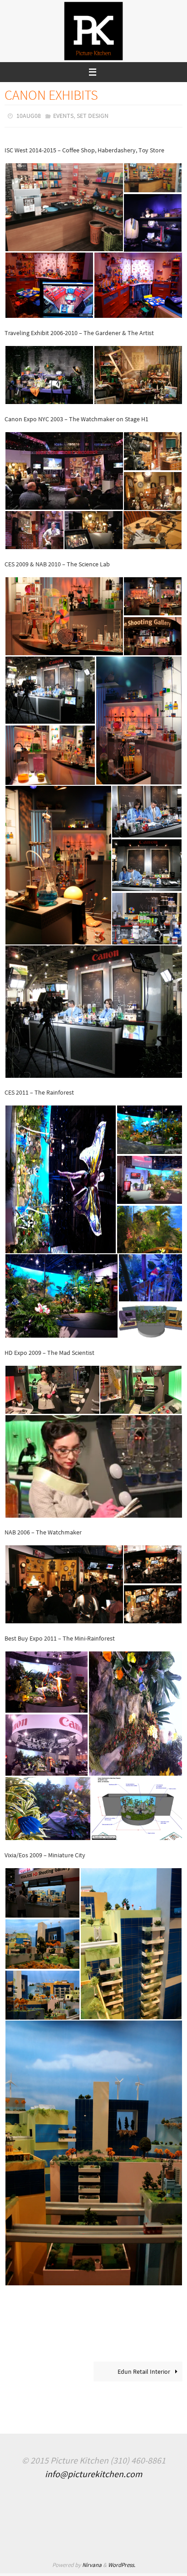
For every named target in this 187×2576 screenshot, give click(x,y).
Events (63, 115)
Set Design (93, 115)
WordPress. (122, 2563)
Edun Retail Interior (145, 2369)
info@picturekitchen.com (93, 2472)
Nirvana (92, 2563)
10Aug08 (29, 115)
